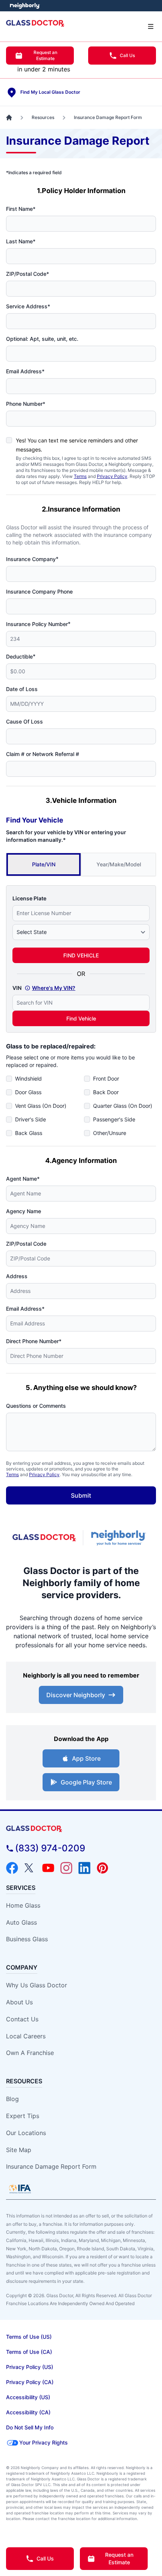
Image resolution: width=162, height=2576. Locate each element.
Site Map (19, 2150)
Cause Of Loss (24, 721)
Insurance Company (32, 559)
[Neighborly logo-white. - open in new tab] (25, 6)
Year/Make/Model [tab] (119, 864)
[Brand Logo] (81, 1829)
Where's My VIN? (54, 988)
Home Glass (23, 1905)
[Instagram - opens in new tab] (66, 1868)
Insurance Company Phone (39, 591)
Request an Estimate (45, 55)
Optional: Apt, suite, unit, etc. (42, 339)
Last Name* (21, 241)
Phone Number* (26, 404)
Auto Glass (21, 1922)
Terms (80, 476)
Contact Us (22, 2019)
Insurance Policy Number (38, 624)
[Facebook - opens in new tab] (12, 1868)
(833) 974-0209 (50, 1848)
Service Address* (28, 306)
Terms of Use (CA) (29, 2352)
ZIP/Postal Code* (28, 274)
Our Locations (26, 2133)
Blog (12, 2099)
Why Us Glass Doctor (37, 1985)
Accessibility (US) (28, 2397)
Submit (81, 1495)
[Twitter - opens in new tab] (30, 1868)
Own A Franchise (30, 2053)
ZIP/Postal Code (26, 1244)
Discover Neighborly (76, 1695)
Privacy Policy (112, 476)
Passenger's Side (114, 1119)
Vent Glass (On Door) (41, 1106)
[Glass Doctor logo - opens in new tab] (44, 1538)
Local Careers (26, 2036)
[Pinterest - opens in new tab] (102, 1868)
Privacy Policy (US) (30, 2367)
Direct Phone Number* (34, 1341)
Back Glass (29, 1133)
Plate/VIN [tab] (44, 864)
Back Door (106, 1092)
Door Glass (28, 1092)
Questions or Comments (36, 1406)
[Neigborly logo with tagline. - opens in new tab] (120, 1538)
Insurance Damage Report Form (51, 2166)
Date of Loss (22, 689)
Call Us (127, 55)
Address (17, 1276)
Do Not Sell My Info (30, 2427)
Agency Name (24, 1211)
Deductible (21, 656)
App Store (86, 1758)
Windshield (28, 1078)
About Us (19, 2002)
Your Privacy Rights (44, 2442)
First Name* (21, 209)
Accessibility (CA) (28, 2412)
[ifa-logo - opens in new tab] (20, 2189)
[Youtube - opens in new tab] (48, 1868)
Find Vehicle (81, 1018)
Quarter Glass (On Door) (123, 1106)
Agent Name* (23, 1179)
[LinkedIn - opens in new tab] (84, 1868)
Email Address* (25, 371)
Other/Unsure (110, 1133)
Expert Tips (23, 2116)
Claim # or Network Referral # (43, 754)
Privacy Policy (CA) (30, 2382)
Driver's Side (31, 1119)
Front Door (106, 1078)
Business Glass (27, 1939)
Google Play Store (86, 1782)
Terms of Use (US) (29, 2337)
